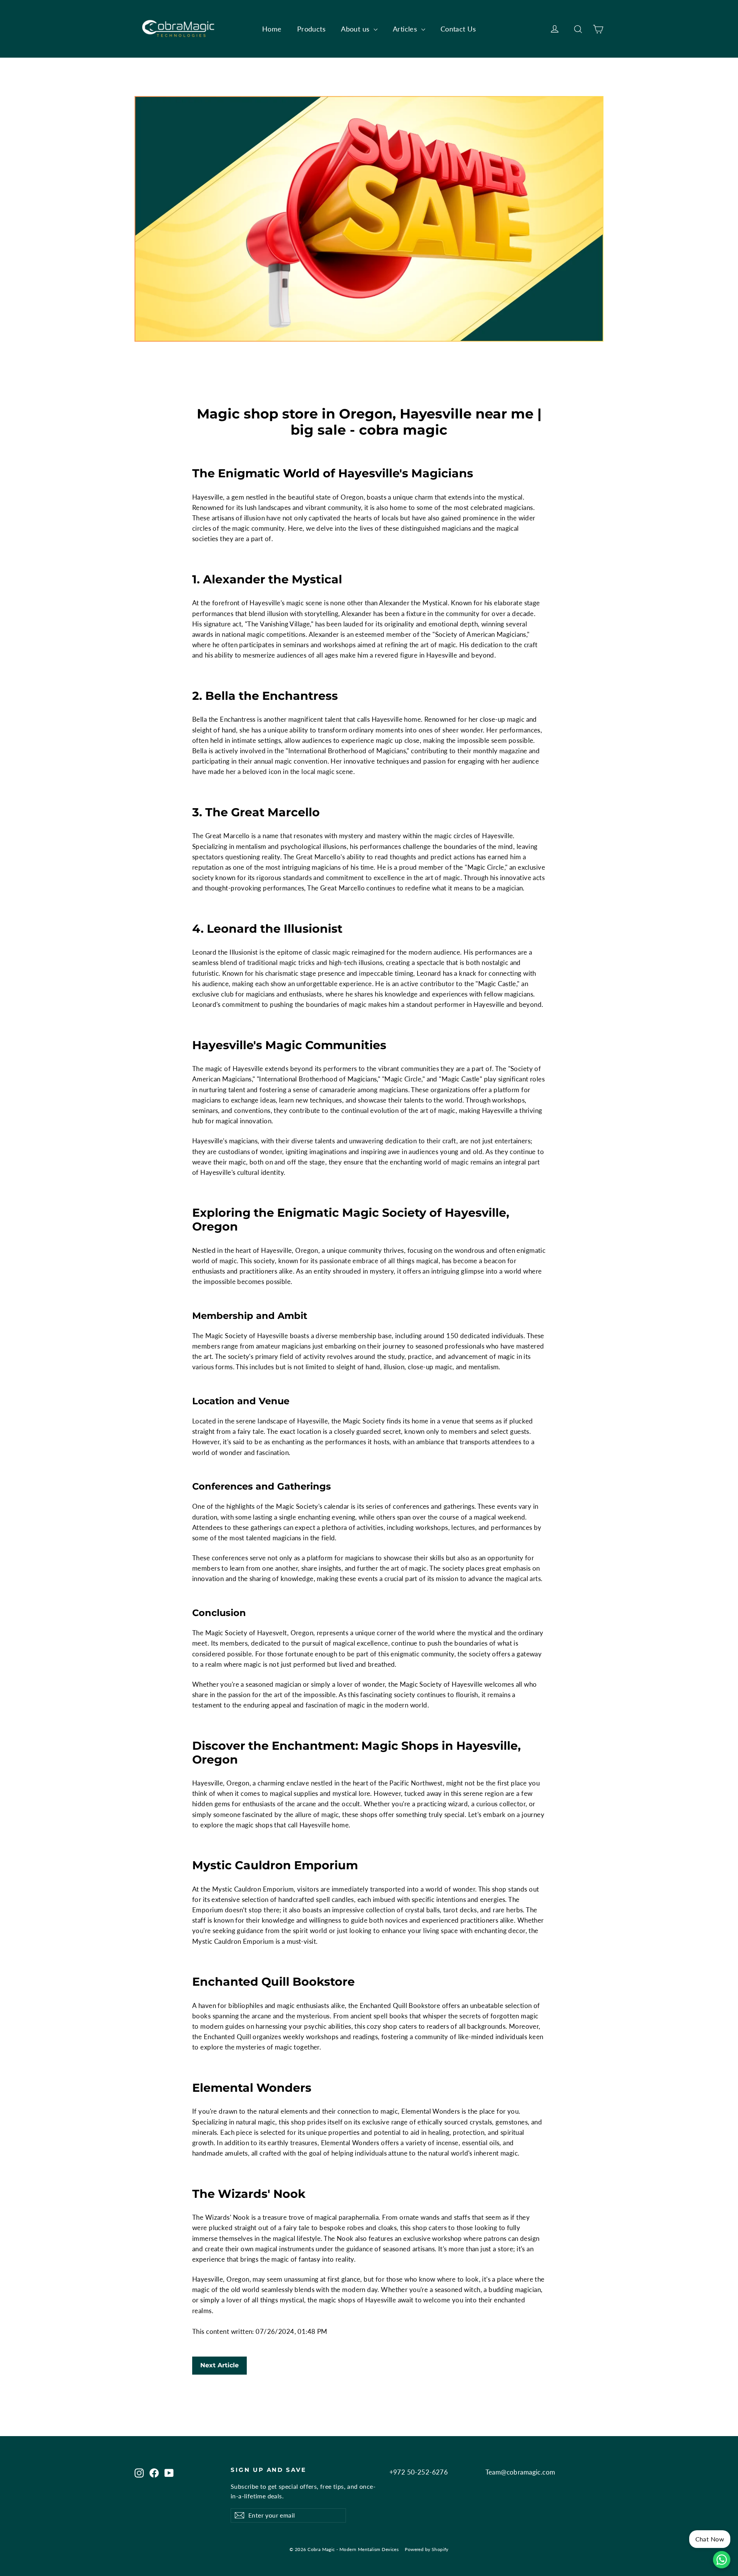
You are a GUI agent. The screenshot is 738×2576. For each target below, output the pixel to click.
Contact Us (458, 29)
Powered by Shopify (427, 2549)
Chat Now (710, 2539)
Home (272, 29)
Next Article (219, 2365)
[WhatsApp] (722, 2560)
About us (356, 29)
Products (311, 29)
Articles (406, 29)
